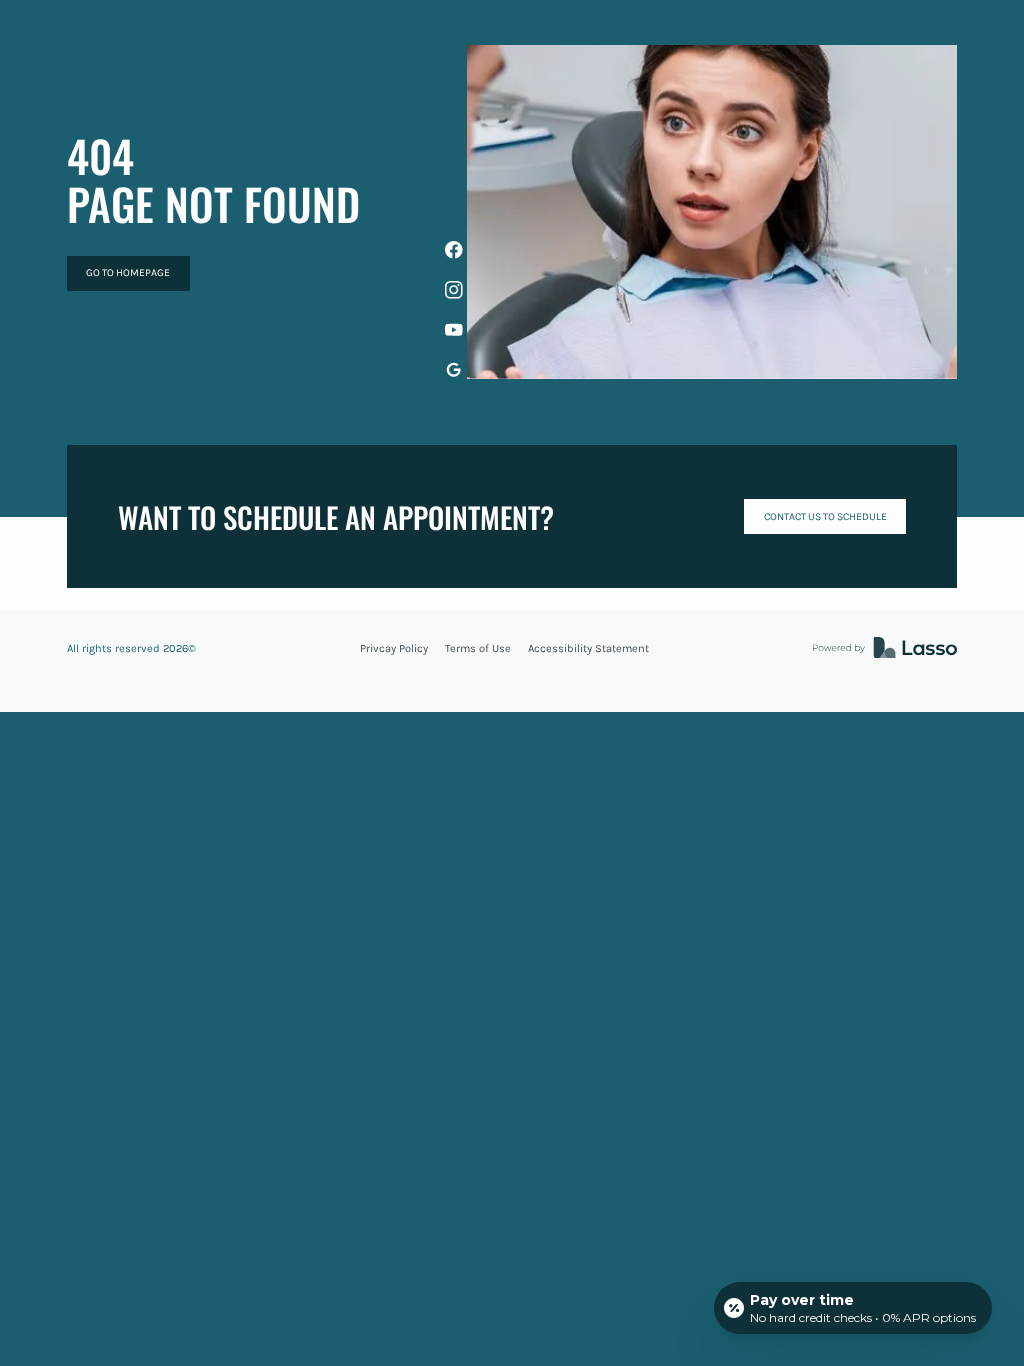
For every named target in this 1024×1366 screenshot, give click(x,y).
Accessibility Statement (588, 648)
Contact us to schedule (825, 516)
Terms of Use (478, 648)
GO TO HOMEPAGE (128, 272)
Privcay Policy (394, 648)
